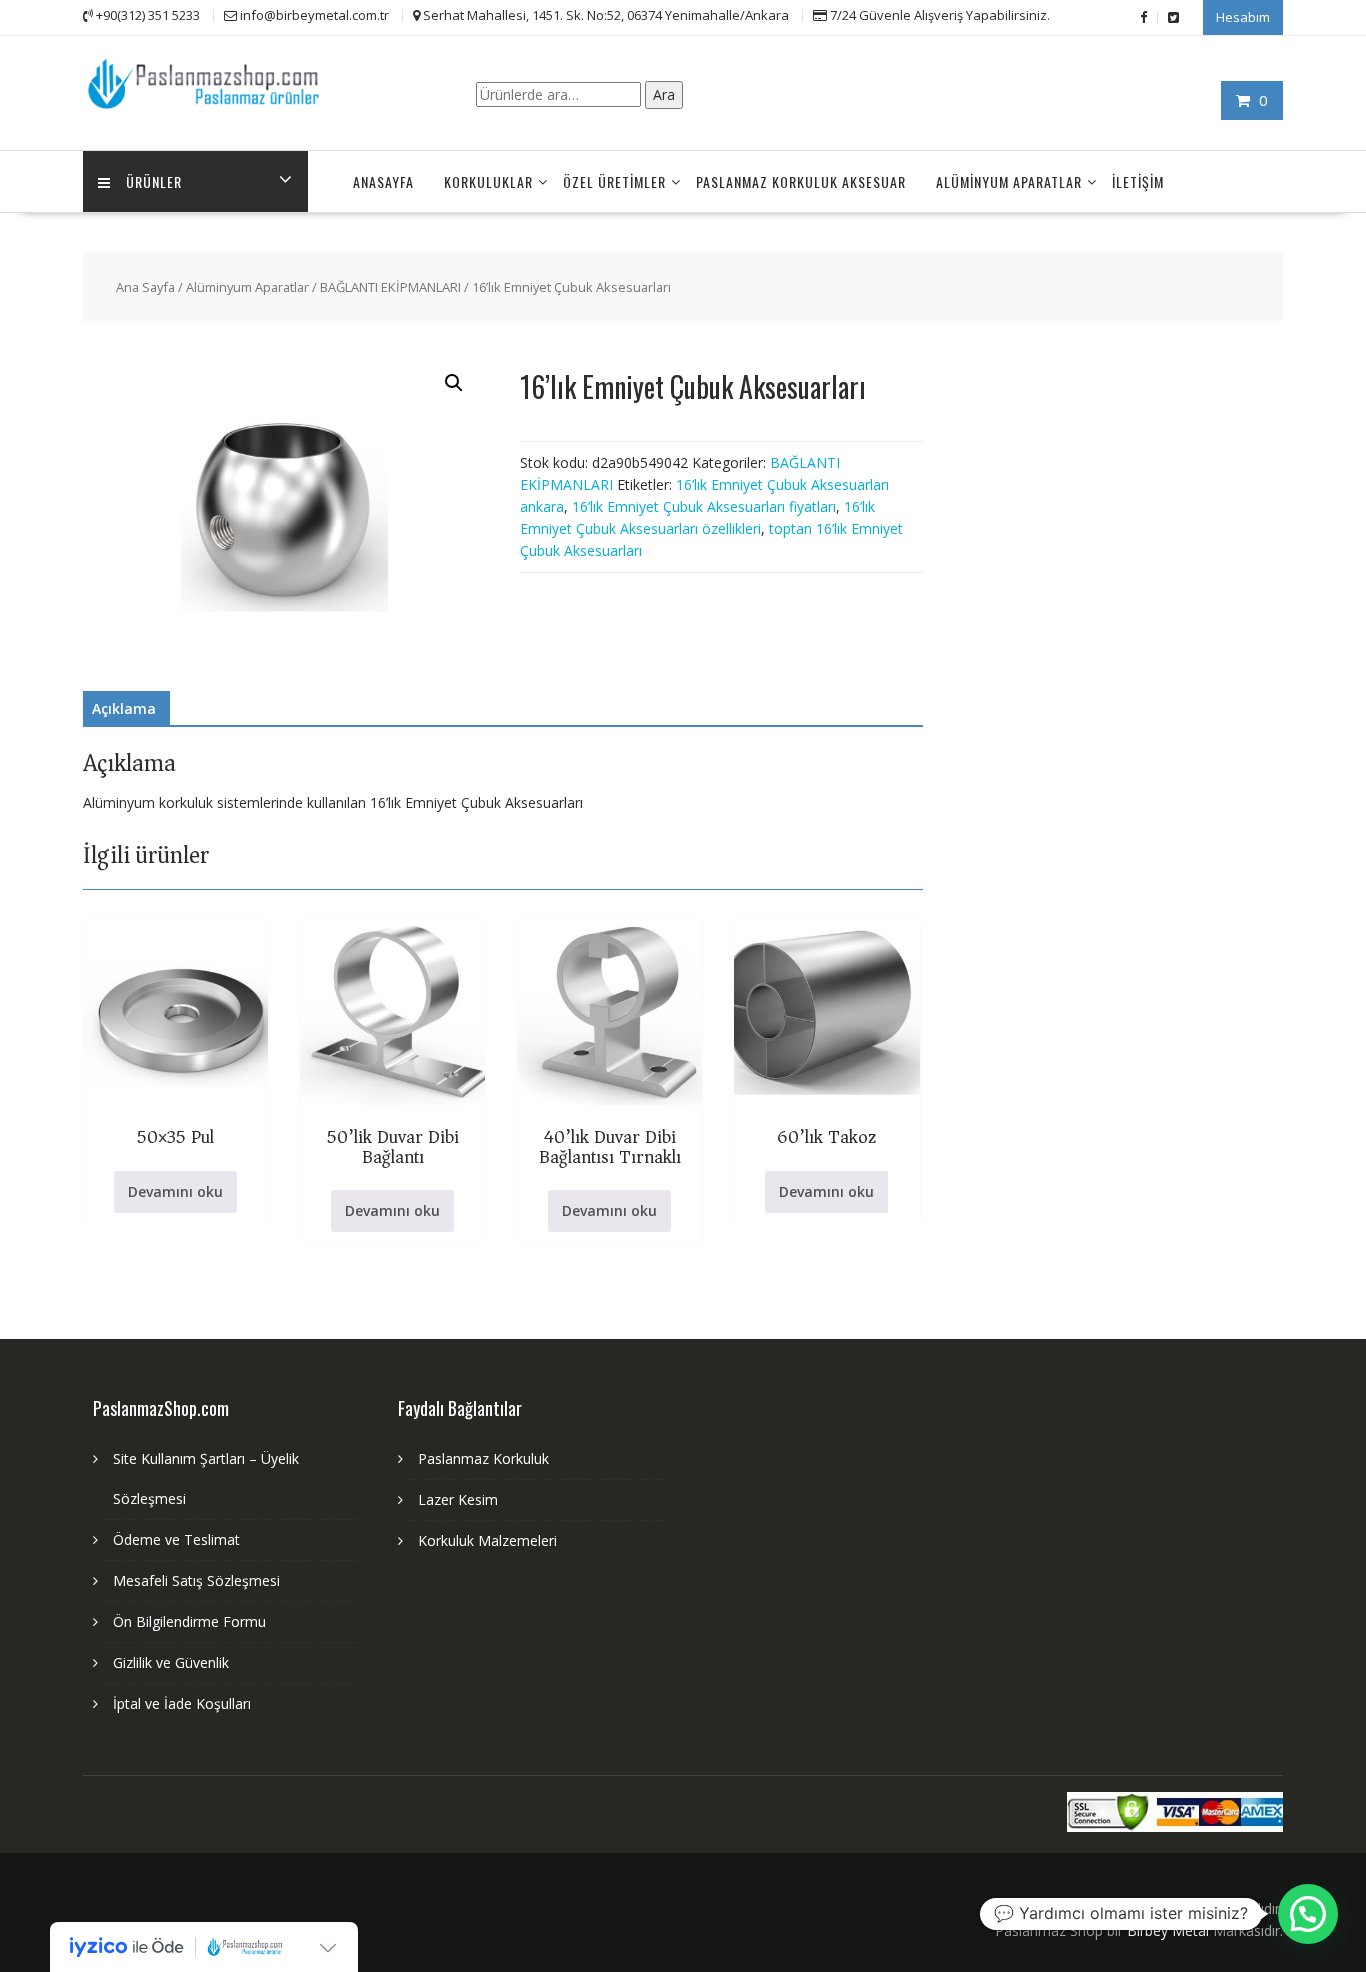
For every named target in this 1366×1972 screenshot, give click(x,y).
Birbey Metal (1168, 1930)
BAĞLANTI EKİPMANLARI (390, 287)
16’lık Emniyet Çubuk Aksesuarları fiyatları (704, 506)
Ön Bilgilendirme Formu (189, 1621)
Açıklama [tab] (124, 708)
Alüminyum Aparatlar (1009, 181)
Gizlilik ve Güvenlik (171, 1662)
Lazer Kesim (458, 1499)
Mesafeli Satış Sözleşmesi (196, 1580)
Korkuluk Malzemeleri (487, 1540)
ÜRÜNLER (154, 181)
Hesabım (1243, 17)
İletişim (1138, 181)
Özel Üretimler (614, 181)
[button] (454, 383)
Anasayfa (383, 181)
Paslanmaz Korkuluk (483, 1458)
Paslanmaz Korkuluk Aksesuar (801, 181)
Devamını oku (175, 1191)
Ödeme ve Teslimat (176, 1539)
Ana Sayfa (145, 287)
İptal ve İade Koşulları (182, 1703)
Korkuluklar (488, 181)
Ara (664, 94)
